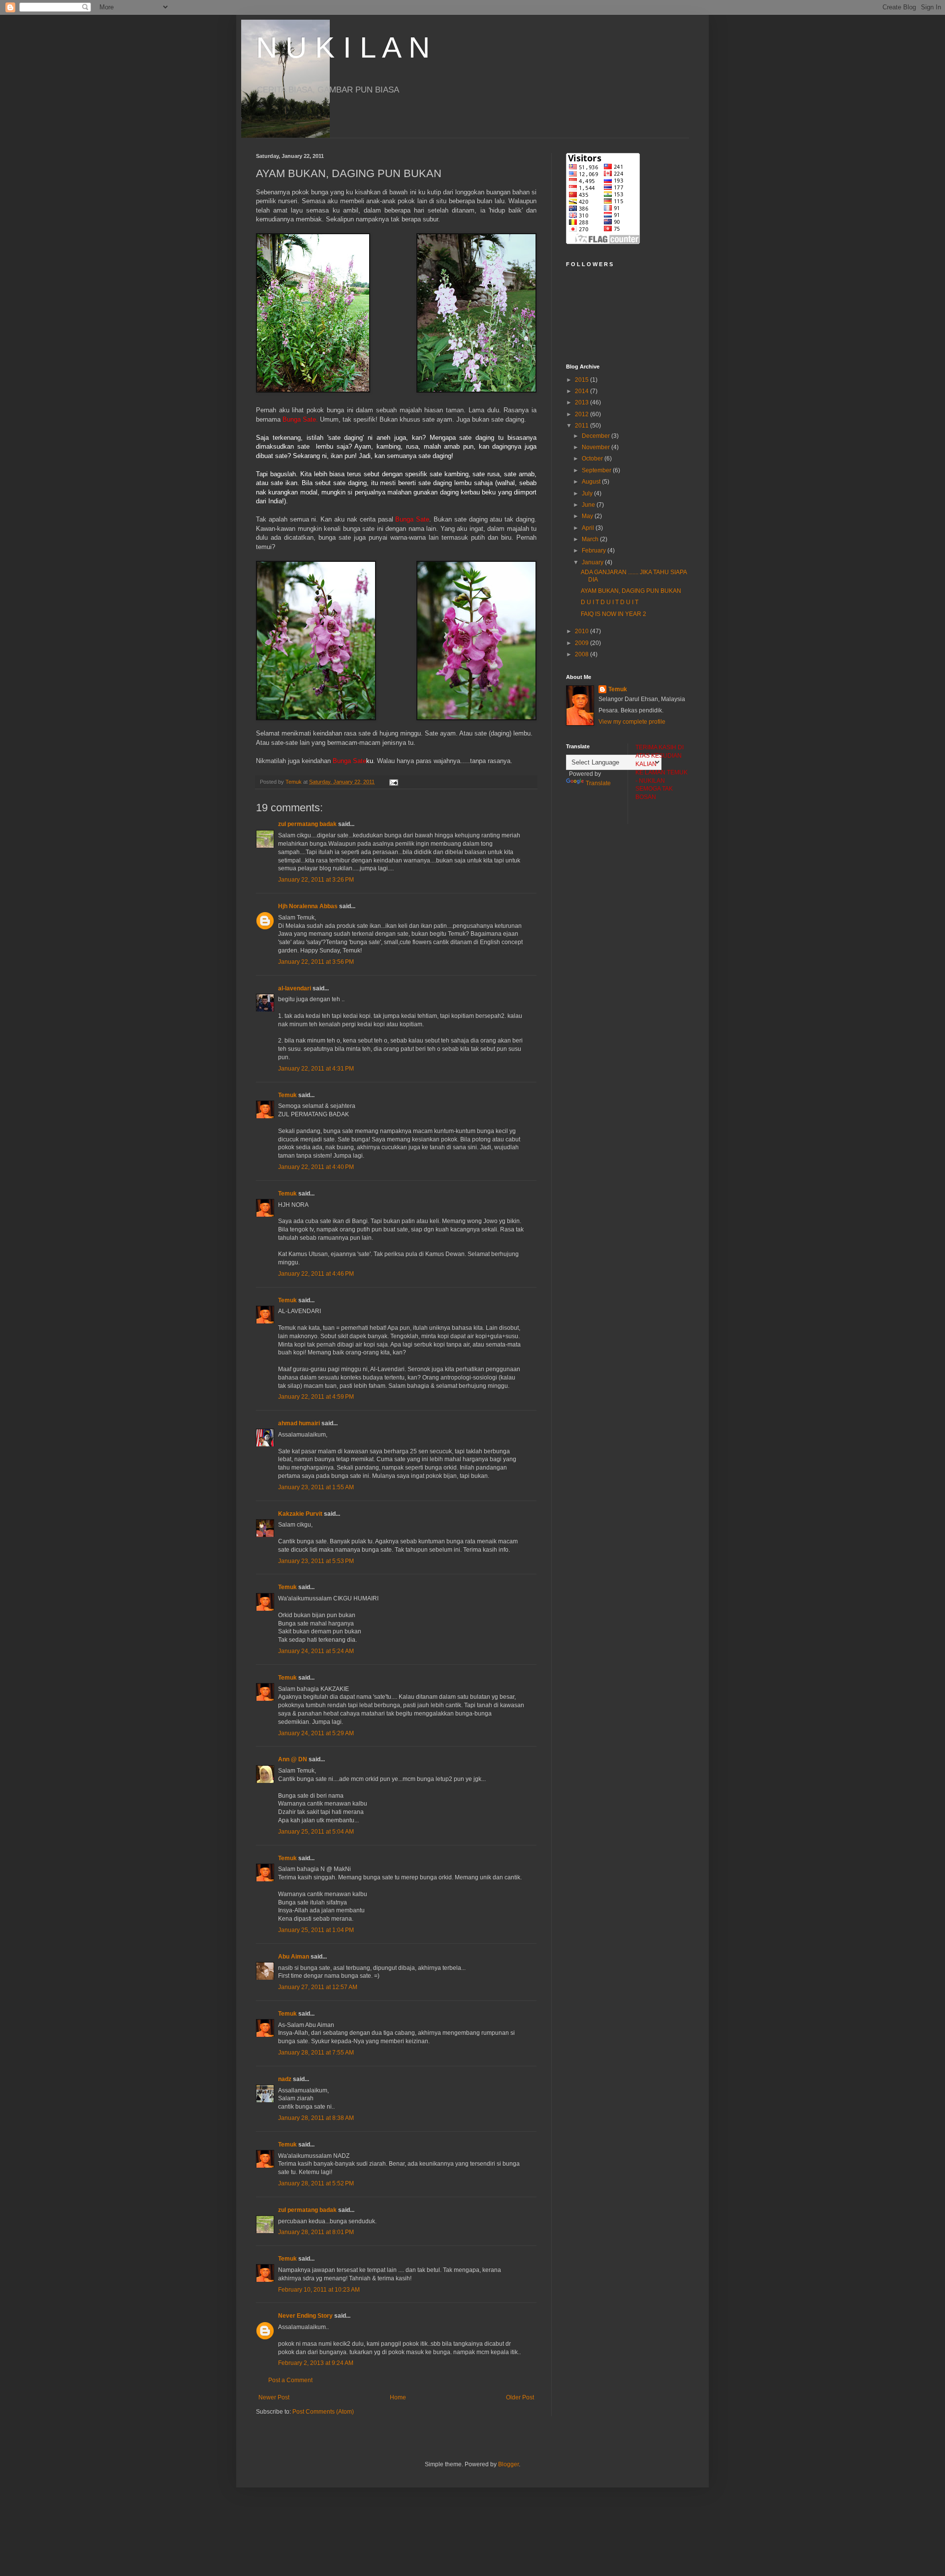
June (589, 505)
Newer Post (274, 2397)
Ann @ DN (293, 1759)
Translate (598, 783)
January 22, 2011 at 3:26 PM (316, 880)
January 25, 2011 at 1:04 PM (316, 1930)
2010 (583, 631)
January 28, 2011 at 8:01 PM (316, 2232)
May (588, 516)
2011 (583, 426)
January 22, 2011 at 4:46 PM (316, 1274)
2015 (583, 380)
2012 (583, 414)
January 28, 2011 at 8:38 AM (316, 2118)
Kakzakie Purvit (300, 1514)
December (597, 436)
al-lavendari (295, 988)
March (591, 539)
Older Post (520, 2397)
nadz (285, 2079)
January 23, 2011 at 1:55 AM (316, 1487)
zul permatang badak (307, 824)
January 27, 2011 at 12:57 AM (318, 1987)
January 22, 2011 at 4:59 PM (316, 1397)
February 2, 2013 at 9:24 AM (316, 2363)
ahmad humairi (299, 1423)
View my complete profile (632, 722)
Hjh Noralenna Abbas (308, 906)
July (588, 493)
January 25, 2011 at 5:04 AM (316, 1832)
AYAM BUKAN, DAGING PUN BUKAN (631, 591)
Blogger (508, 2464)
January (593, 562)
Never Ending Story (305, 2316)
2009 (583, 643)
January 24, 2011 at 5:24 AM (316, 1651)
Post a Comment (290, 2380)
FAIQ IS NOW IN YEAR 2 (614, 614)
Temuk (287, 1095)
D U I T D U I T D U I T (610, 602)
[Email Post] (393, 782)
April (589, 528)
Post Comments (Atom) (323, 2412)
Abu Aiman (294, 1957)
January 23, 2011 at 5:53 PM (316, 1561)
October (593, 459)
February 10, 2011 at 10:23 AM (319, 2290)
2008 (583, 654)
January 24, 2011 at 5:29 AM (316, 1733)
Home (398, 2397)
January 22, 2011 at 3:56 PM (316, 962)
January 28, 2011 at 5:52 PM (316, 2183)
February (595, 551)
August (592, 482)
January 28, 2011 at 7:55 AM (316, 2053)
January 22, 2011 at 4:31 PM (316, 1069)
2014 (583, 391)
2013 (583, 402)
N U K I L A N (343, 47)
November (597, 447)
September (597, 470)
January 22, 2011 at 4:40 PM (316, 1167)
